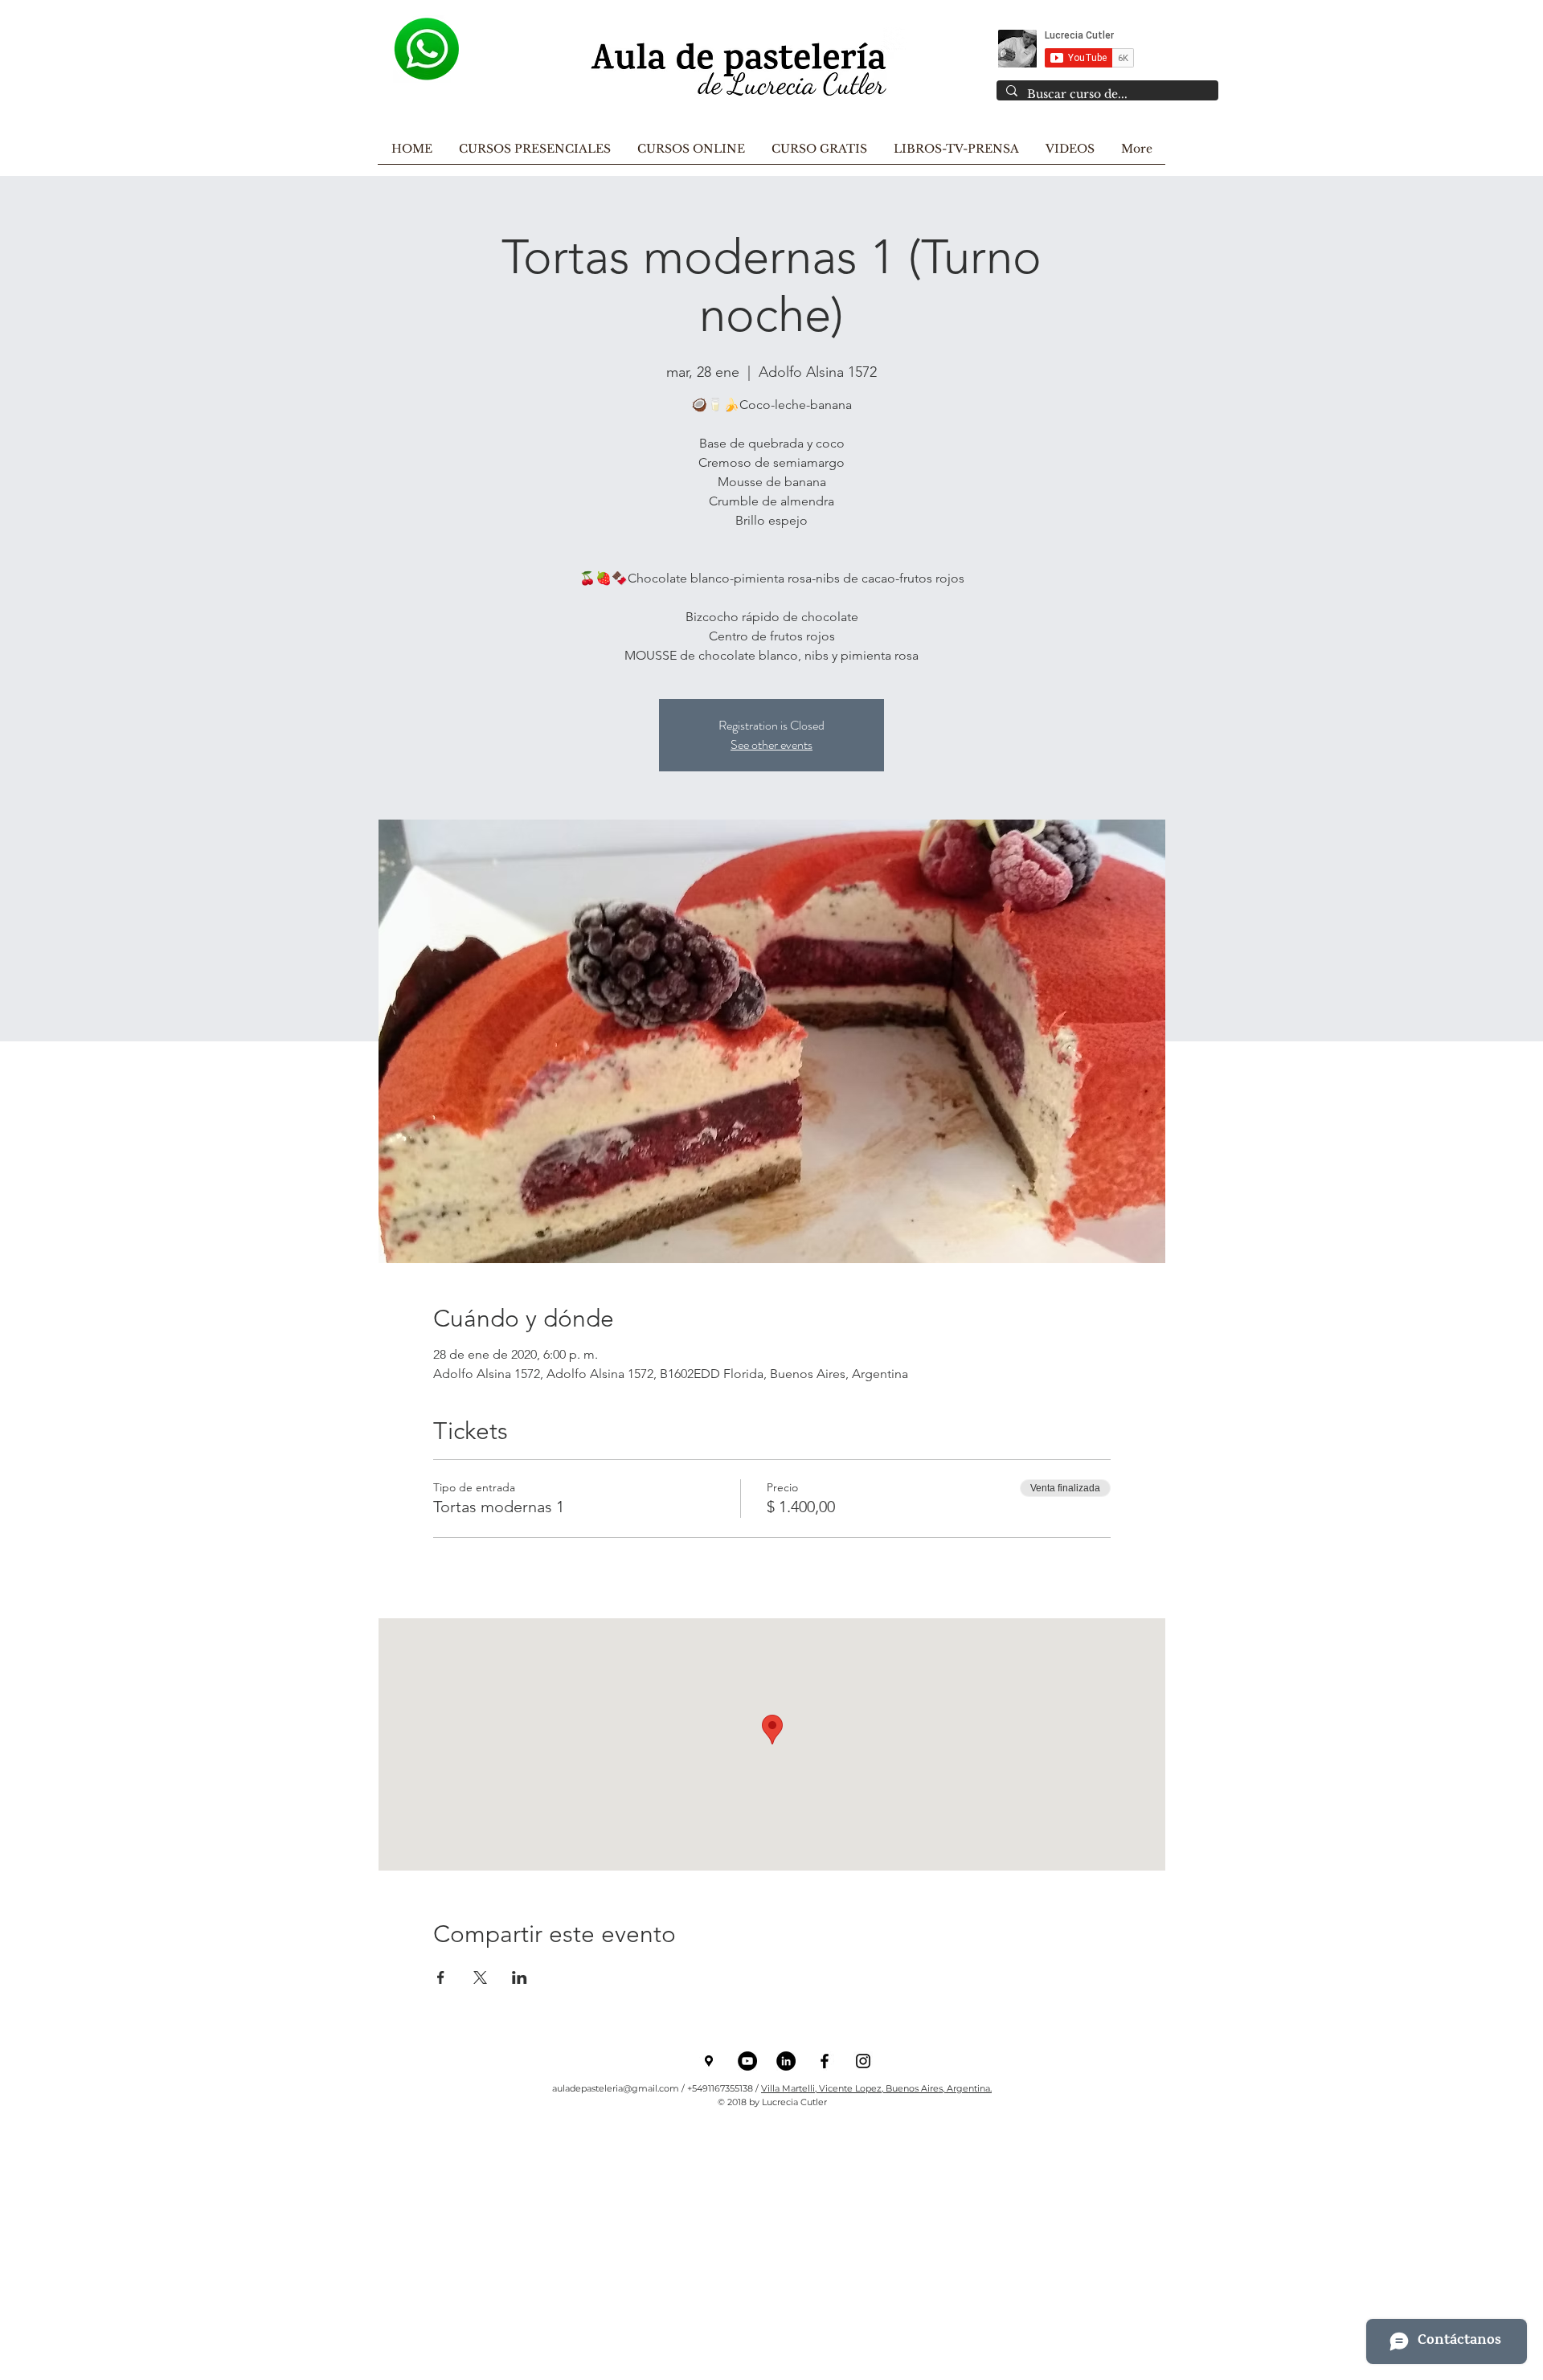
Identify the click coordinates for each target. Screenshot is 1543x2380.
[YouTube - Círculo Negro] (747, 2061)
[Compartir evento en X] (480, 1977)
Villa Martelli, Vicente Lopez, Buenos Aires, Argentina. (876, 2088)
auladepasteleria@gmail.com (616, 2088)
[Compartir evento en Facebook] (441, 1977)
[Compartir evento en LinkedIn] (520, 1977)
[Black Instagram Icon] (863, 2061)
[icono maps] (709, 2061)
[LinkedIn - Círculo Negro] (786, 2061)
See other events (771, 744)
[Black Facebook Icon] (825, 2061)
